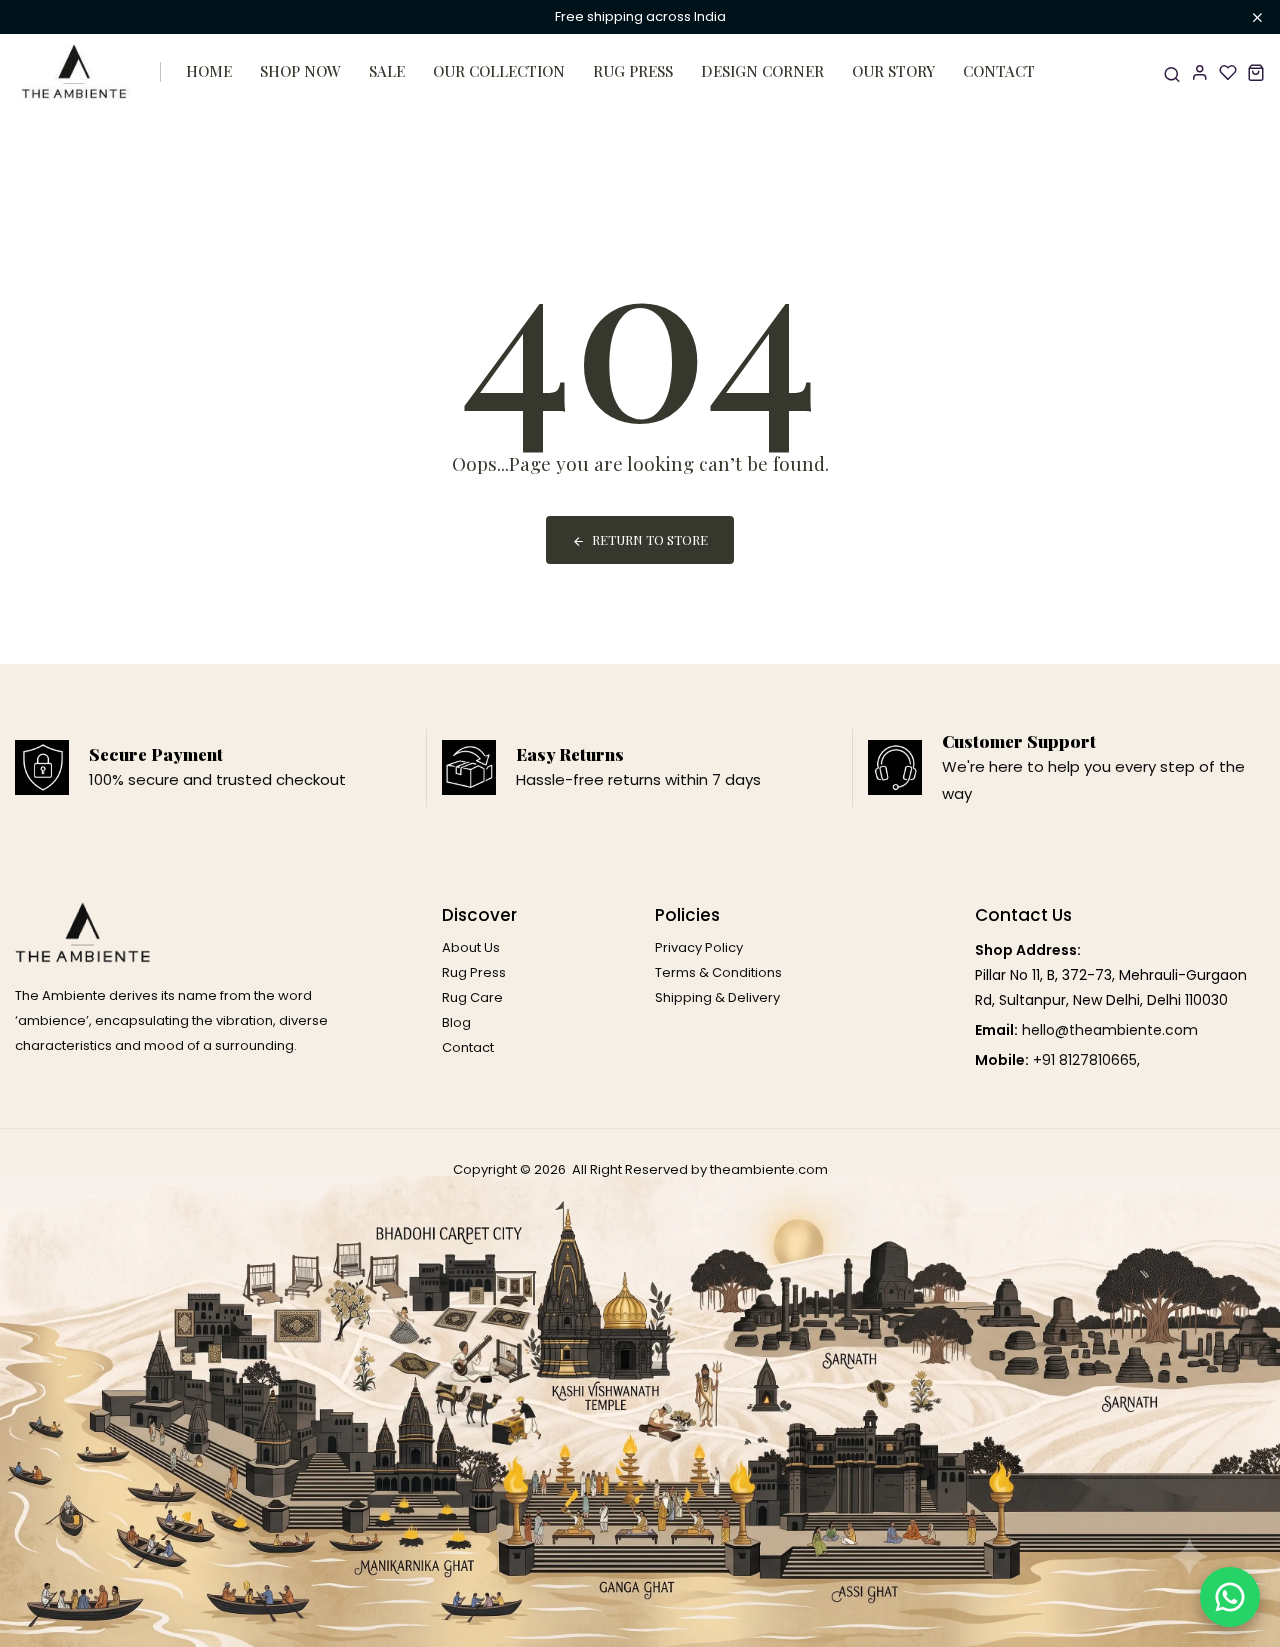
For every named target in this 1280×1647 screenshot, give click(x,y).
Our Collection (499, 71)
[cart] (1256, 72)
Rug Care (472, 997)
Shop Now (300, 71)
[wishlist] (1228, 72)
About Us (471, 947)
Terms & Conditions (718, 972)
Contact (999, 71)
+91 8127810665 (1085, 1060)
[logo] (75, 72)
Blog (456, 1022)
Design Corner (762, 71)
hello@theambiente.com (1110, 1030)
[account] (1200, 72)
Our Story (893, 71)
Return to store (650, 539)
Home (209, 71)
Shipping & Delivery (717, 997)
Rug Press (633, 71)
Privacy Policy (699, 947)
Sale (387, 71)
